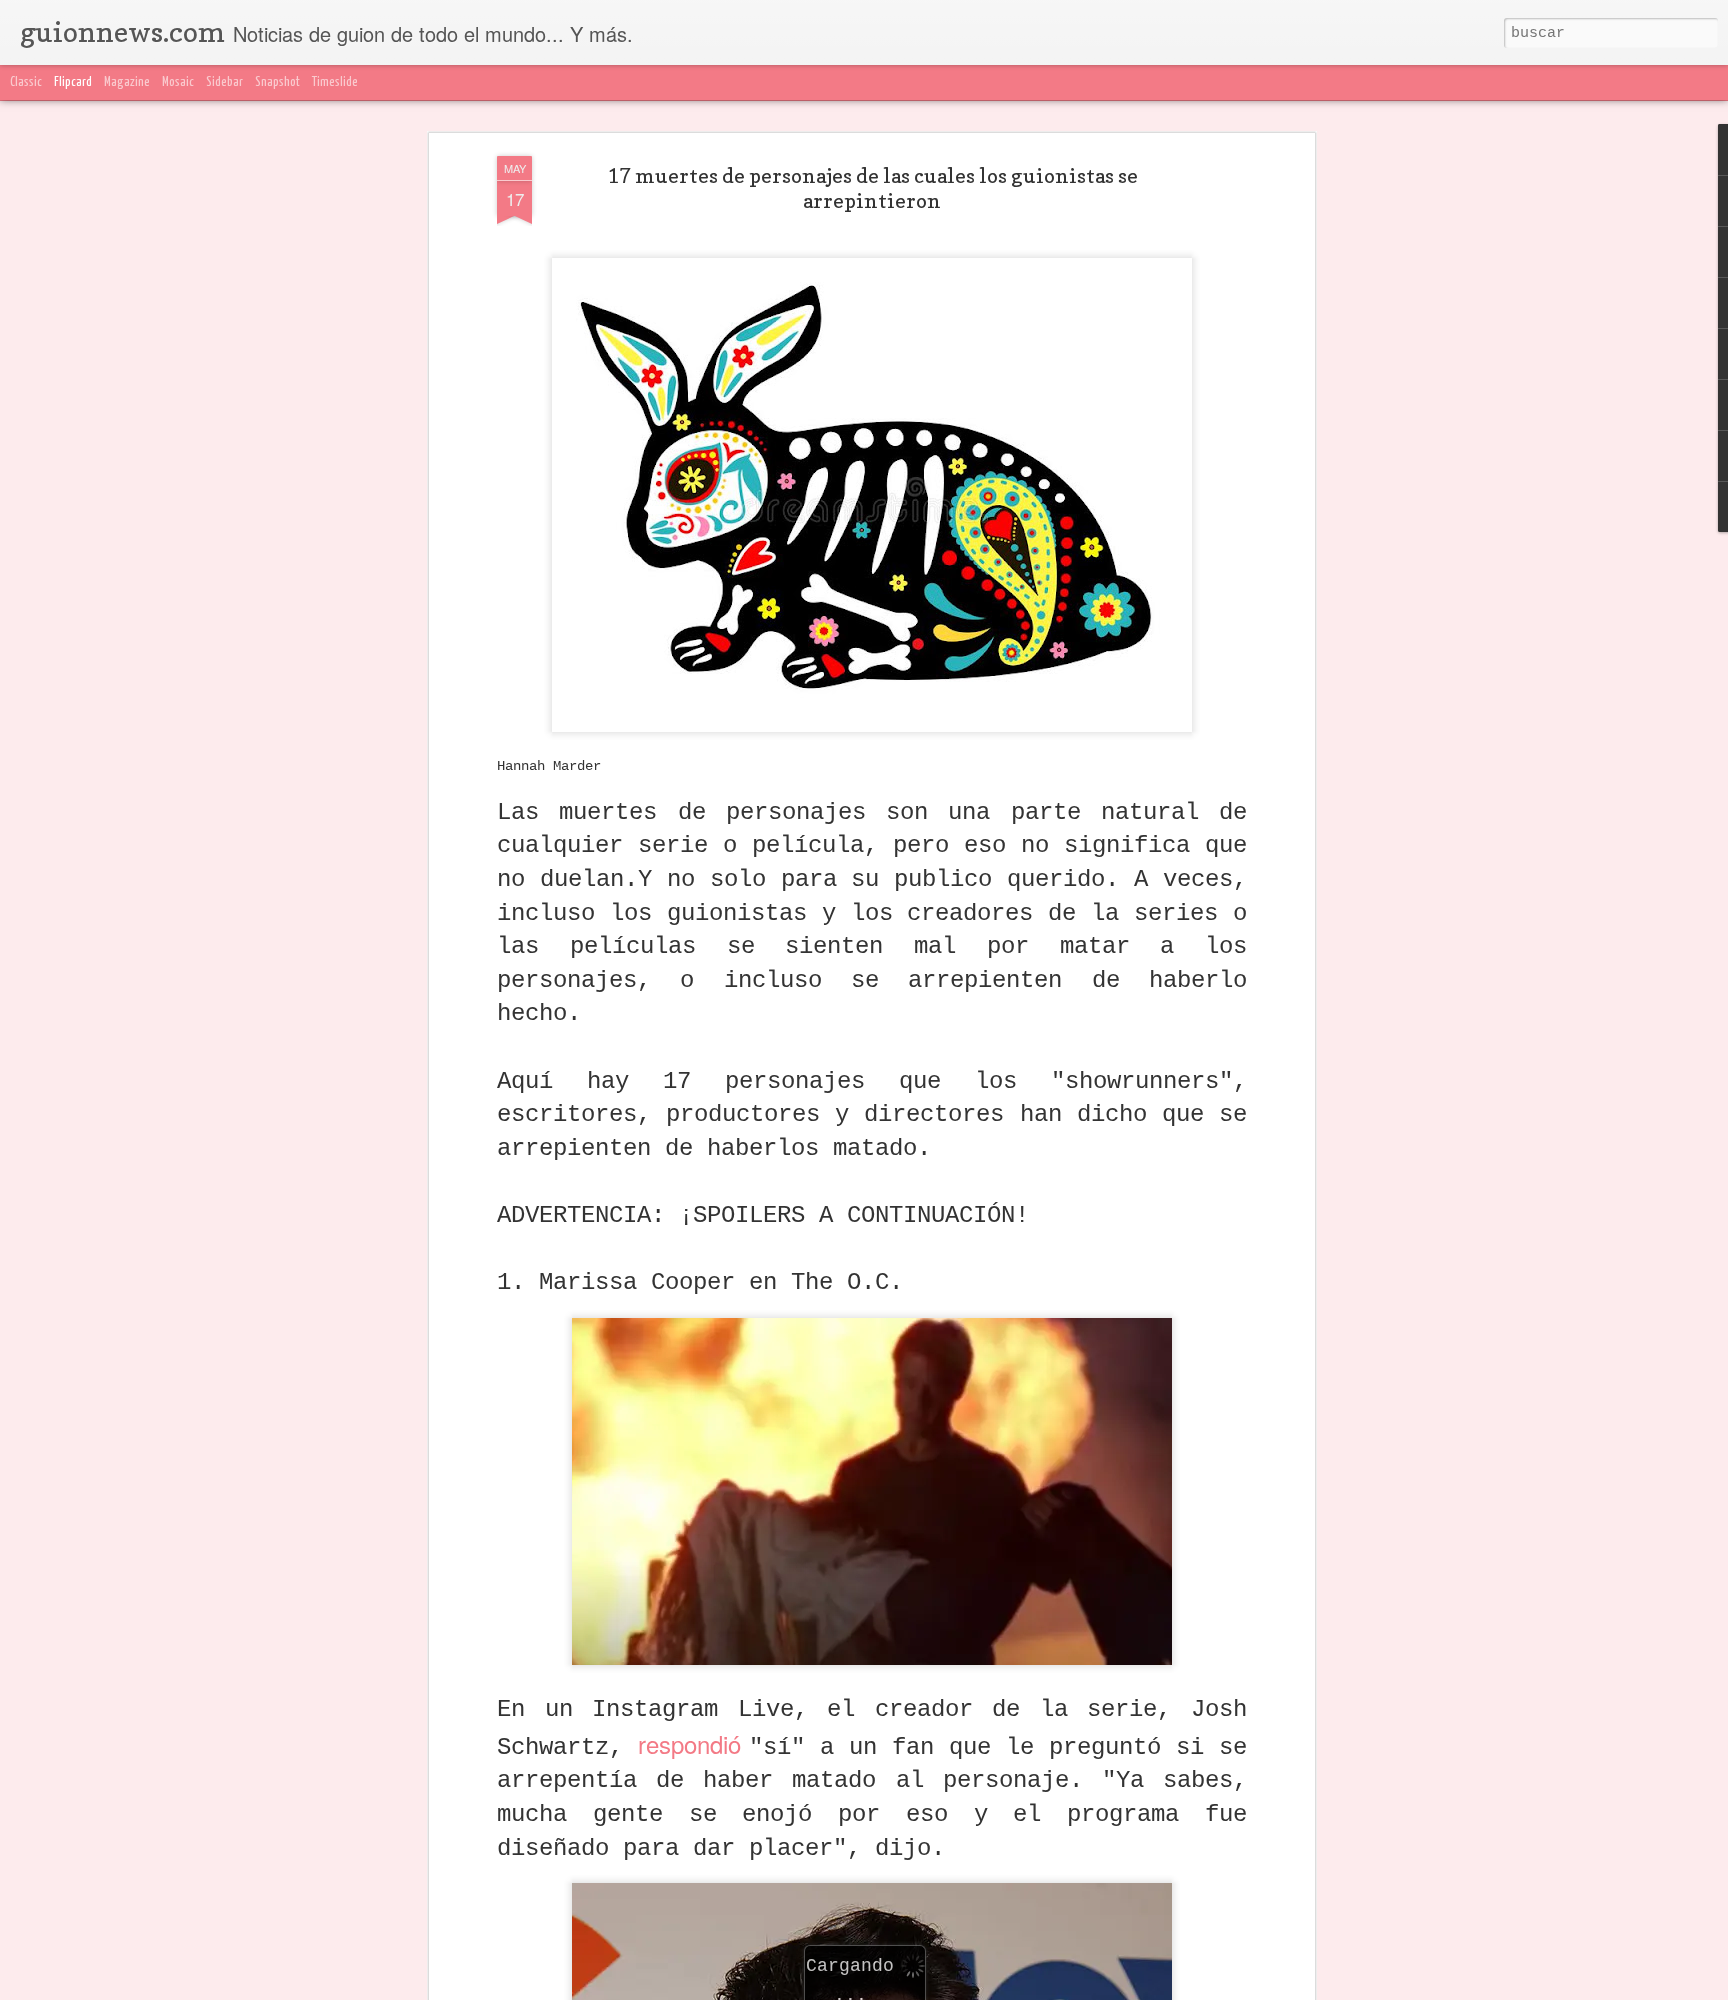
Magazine (127, 82)
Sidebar (224, 82)
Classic (26, 82)
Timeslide (335, 82)
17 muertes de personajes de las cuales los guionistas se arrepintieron (872, 188)
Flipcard (73, 82)
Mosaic (178, 82)
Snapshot (277, 82)
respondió (693, 1743)
